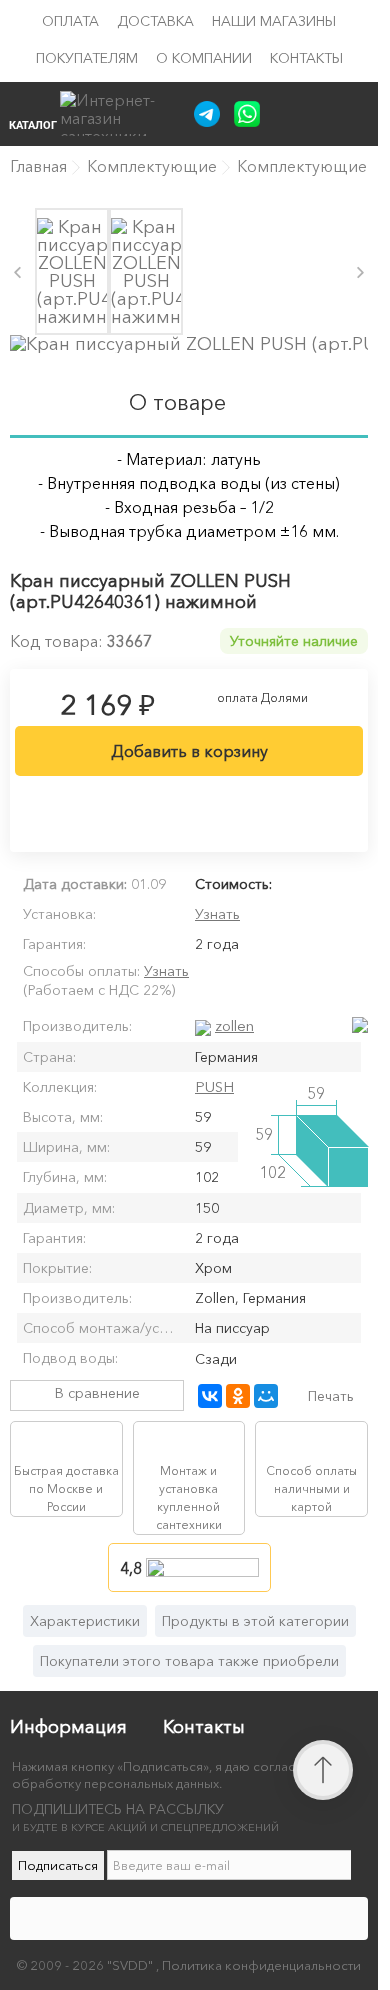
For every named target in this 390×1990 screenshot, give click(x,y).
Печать (331, 1396)
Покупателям (87, 58)
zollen (234, 1025)
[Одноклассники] (238, 1396)
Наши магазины (274, 21)
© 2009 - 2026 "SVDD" (86, 1965)
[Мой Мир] (266, 1396)
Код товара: (56, 641)
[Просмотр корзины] (321, 113)
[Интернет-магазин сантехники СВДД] (119, 113)
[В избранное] (189, 809)
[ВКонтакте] (210, 1396)
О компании (204, 58)
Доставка (155, 21)
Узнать (217, 914)
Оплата (70, 21)
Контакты (306, 58)
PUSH (214, 1086)
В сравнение (97, 1393)
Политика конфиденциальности (261, 1965)
